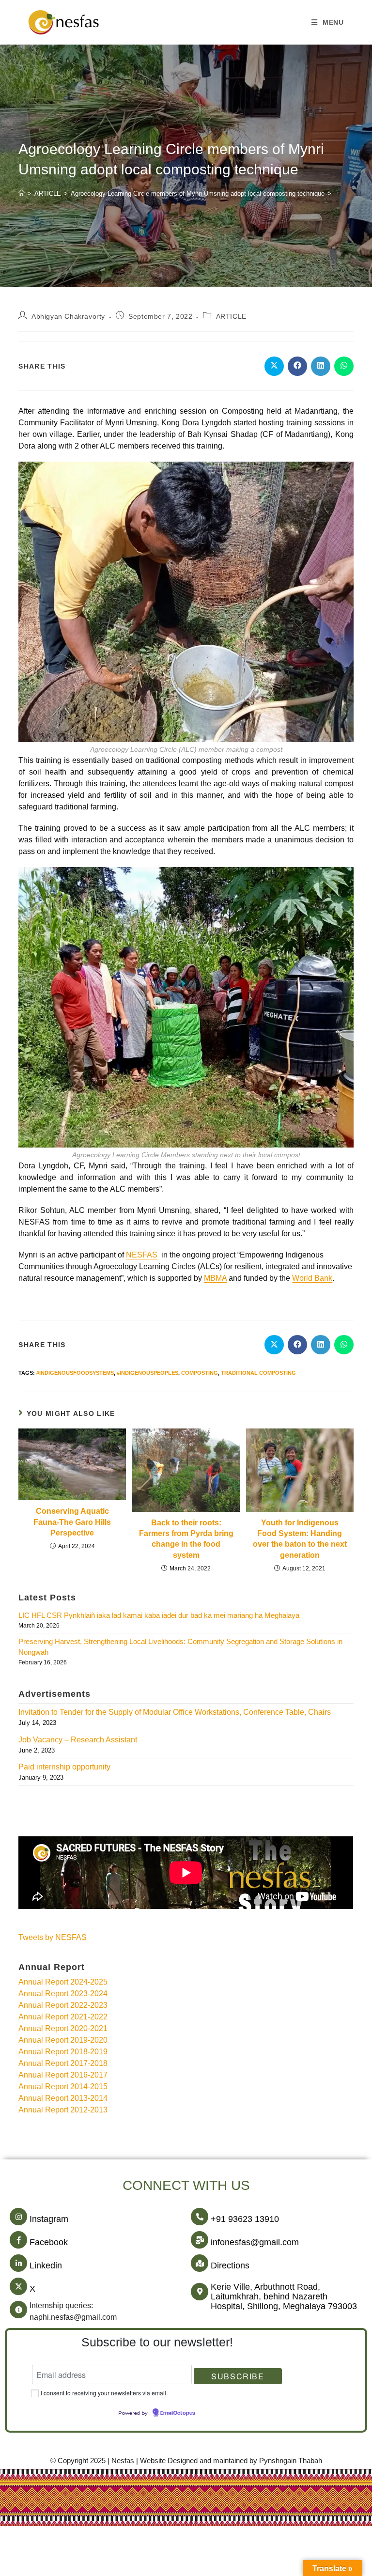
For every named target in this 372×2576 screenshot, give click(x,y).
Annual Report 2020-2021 (63, 2028)
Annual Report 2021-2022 (63, 2017)
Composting (200, 1373)
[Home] (22, 194)
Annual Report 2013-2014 (63, 2098)
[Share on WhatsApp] (344, 366)
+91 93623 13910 (245, 2219)
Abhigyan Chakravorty (68, 316)
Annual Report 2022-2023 (63, 2005)
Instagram (49, 2219)
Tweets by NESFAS (53, 1937)
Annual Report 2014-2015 (63, 2087)
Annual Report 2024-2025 (63, 1982)
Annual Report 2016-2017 (63, 2075)
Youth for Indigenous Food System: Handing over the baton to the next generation (300, 1539)
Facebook (49, 2242)
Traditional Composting (258, 1373)
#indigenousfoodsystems (75, 1373)
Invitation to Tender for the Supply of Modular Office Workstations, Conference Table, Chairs (175, 1712)
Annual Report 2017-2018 (63, 2063)
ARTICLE (231, 316)
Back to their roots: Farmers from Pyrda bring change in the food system (186, 1539)
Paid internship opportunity (64, 1767)
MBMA (215, 1278)
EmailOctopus (178, 2413)
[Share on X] (274, 366)
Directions (230, 2266)
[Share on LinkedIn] (321, 366)
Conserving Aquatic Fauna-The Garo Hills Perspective (72, 1522)
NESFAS (142, 1255)
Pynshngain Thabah (291, 2460)
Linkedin (46, 2266)
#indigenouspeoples (147, 1373)
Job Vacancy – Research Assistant (78, 1740)
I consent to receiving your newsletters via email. (104, 2393)
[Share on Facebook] (297, 366)
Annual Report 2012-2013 (63, 2110)
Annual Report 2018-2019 (63, 2052)
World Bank (312, 1278)
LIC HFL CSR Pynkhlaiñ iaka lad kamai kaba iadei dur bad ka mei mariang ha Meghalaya (159, 1615)
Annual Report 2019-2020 (63, 2040)
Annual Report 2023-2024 (63, 1994)
